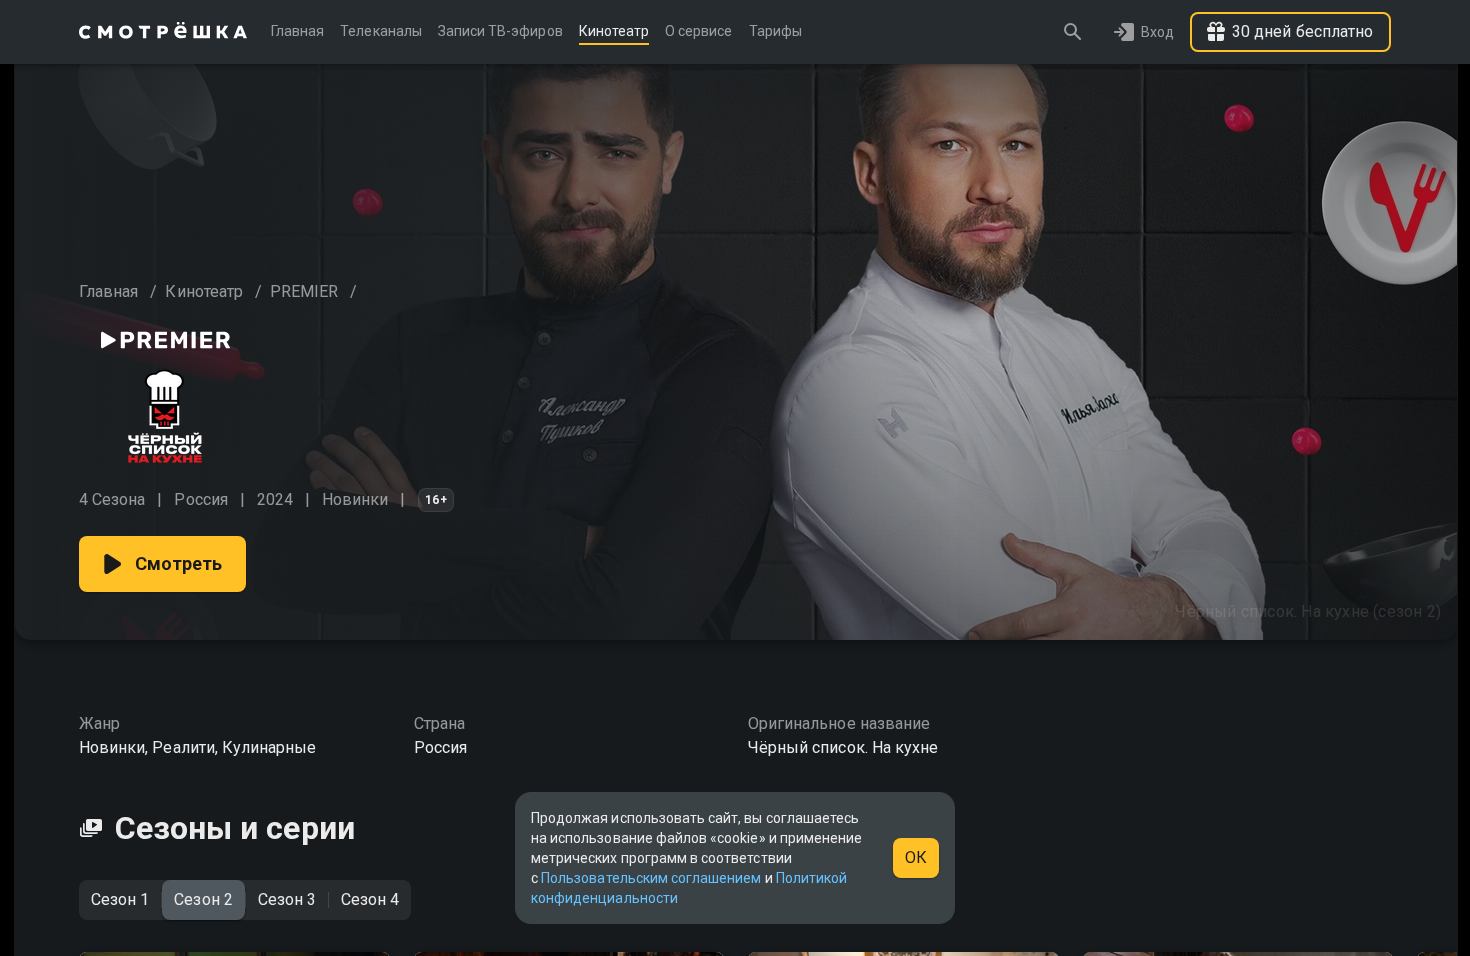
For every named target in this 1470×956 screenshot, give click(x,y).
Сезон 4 (370, 899)
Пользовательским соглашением (651, 878)
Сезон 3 (287, 899)
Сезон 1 (120, 899)
